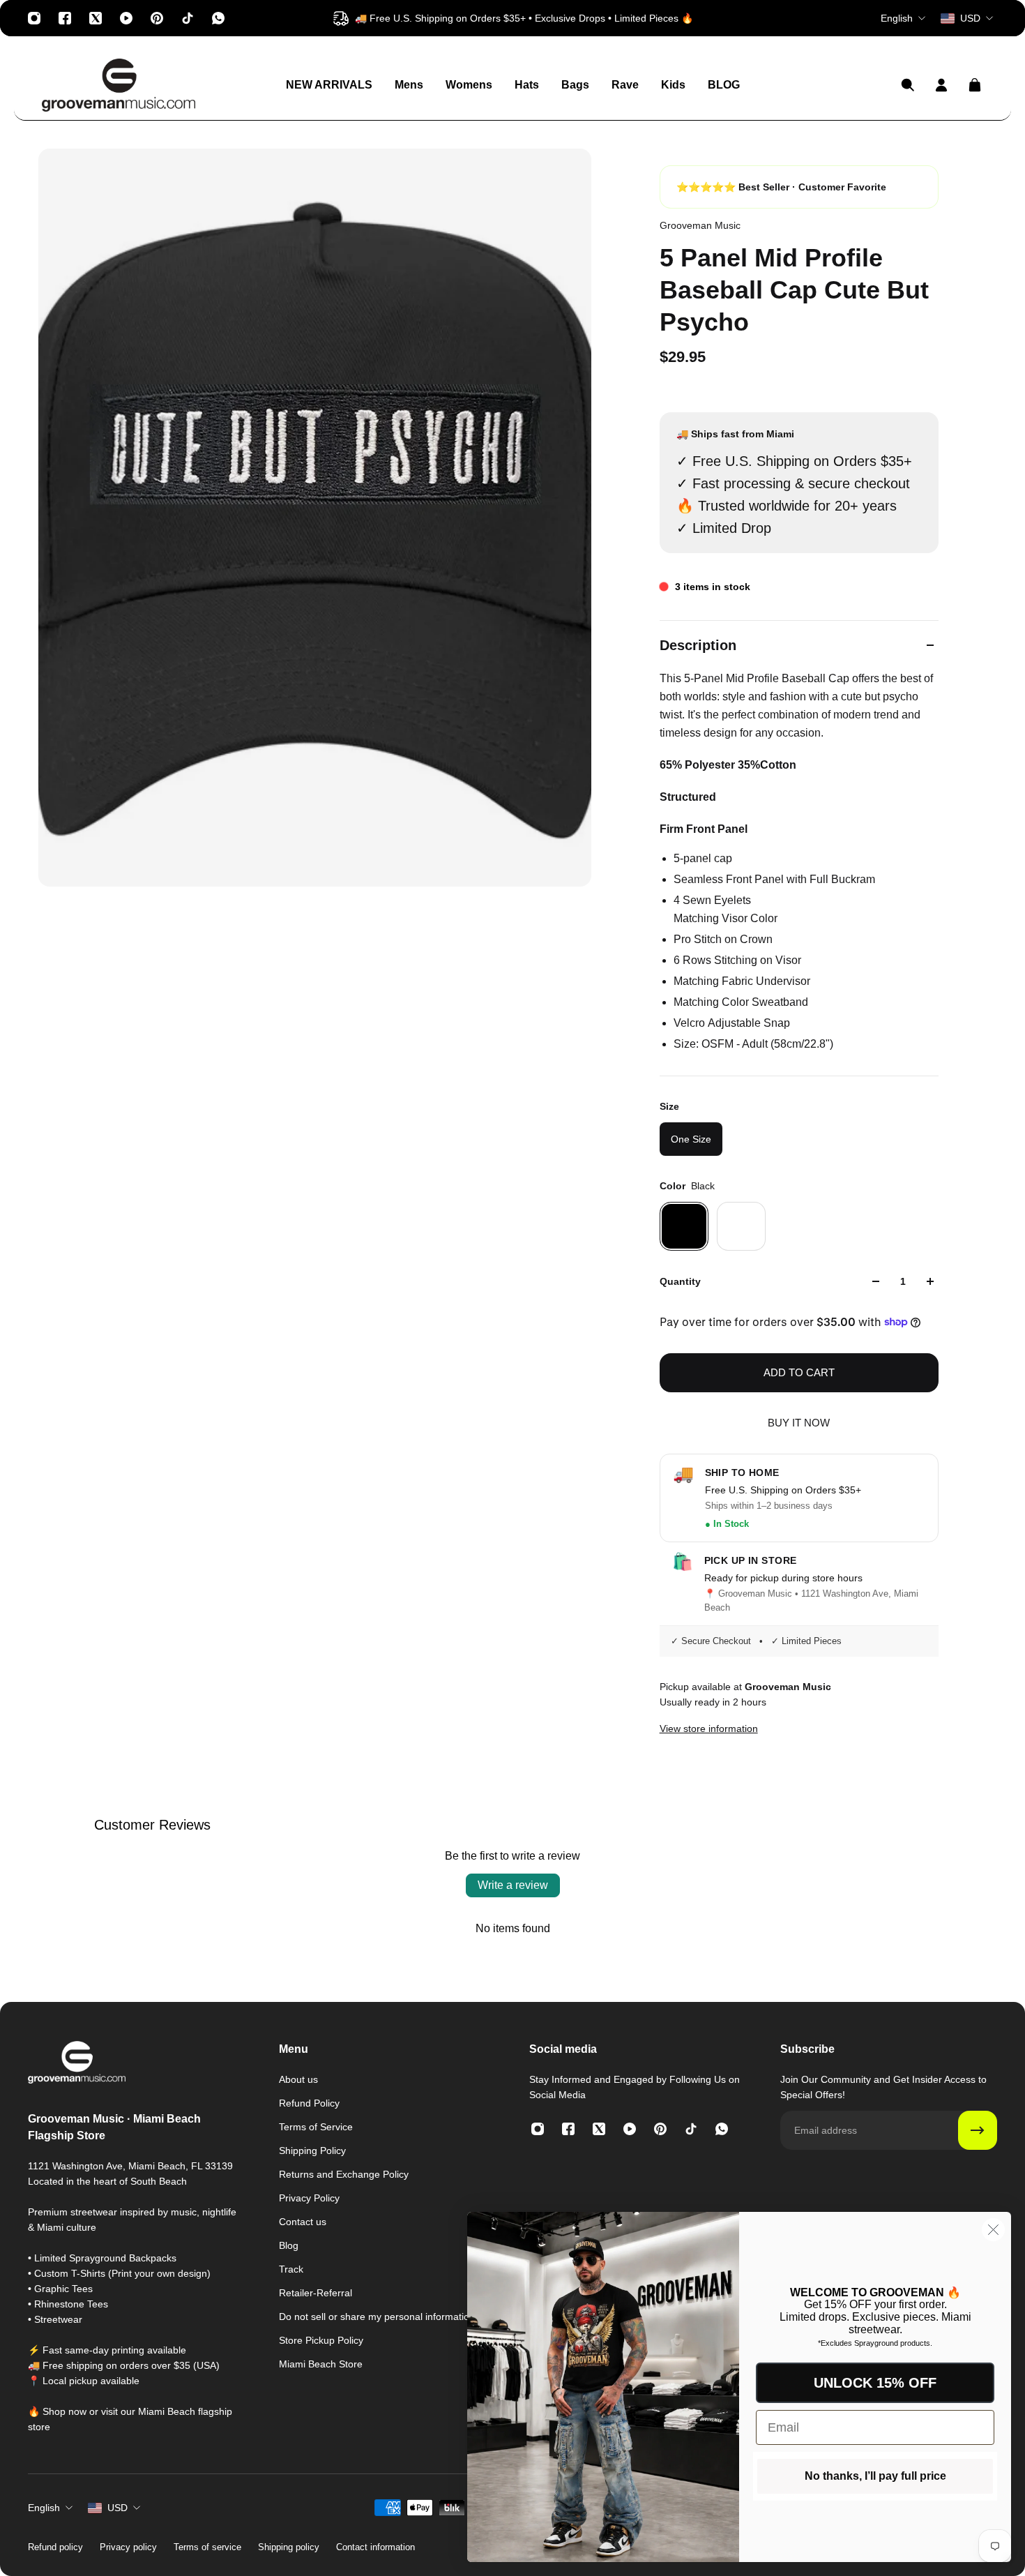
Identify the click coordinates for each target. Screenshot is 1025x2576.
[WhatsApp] (218, 18)
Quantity (680, 1281)
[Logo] (119, 85)
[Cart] (975, 85)
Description (698, 645)
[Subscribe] (978, 2130)
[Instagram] (34, 18)
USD (117, 2508)
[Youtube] (126, 18)
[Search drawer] (908, 85)
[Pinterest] (157, 18)
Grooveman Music (700, 225)
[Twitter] (96, 18)
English (44, 2508)
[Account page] (941, 85)
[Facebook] (65, 18)
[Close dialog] (993, 2230)
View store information (709, 1728)
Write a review (513, 1885)
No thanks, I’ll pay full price (875, 2476)
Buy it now (799, 1423)
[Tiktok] (188, 18)
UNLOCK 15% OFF (875, 2383)
